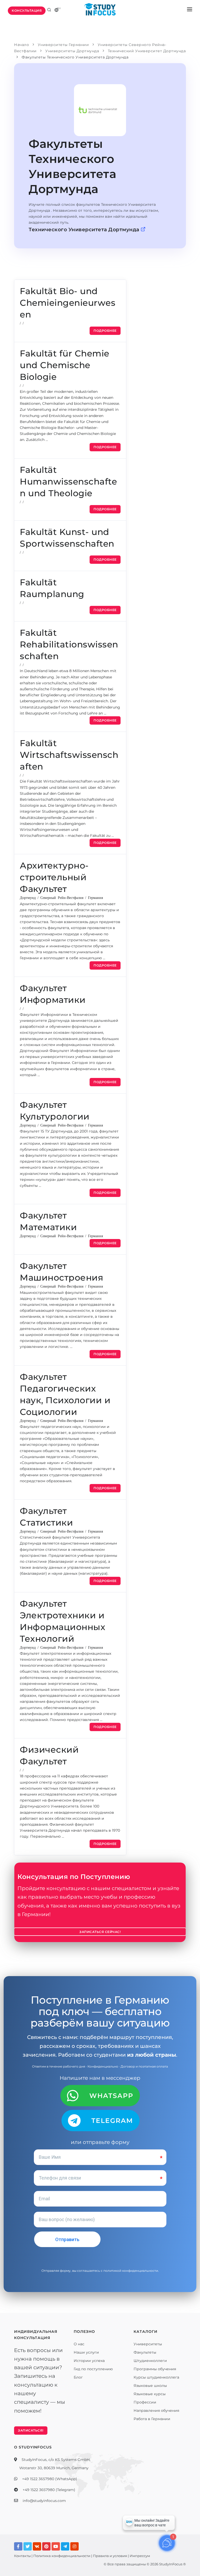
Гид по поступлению (93, 2369)
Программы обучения (155, 2369)
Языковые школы (150, 2386)
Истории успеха (89, 2361)
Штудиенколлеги (150, 2361)
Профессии (145, 2402)
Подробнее (105, 331)
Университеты (148, 2344)
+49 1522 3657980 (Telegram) (49, 2490)
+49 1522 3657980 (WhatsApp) (50, 2479)
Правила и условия (110, 2556)
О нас (79, 2344)
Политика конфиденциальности (62, 2556)
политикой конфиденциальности (131, 2271)
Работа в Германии (152, 2419)
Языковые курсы (150, 2394)
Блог (78, 2377)
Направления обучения (156, 2411)
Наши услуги (86, 2352)
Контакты (22, 2556)
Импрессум (140, 2556)
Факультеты (145, 2352)
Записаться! (31, 2430)
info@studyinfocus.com (44, 2501)
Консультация (27, 11)
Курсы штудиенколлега (156, 2377)
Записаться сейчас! (100, 1932)
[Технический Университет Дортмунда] (100, 110)
